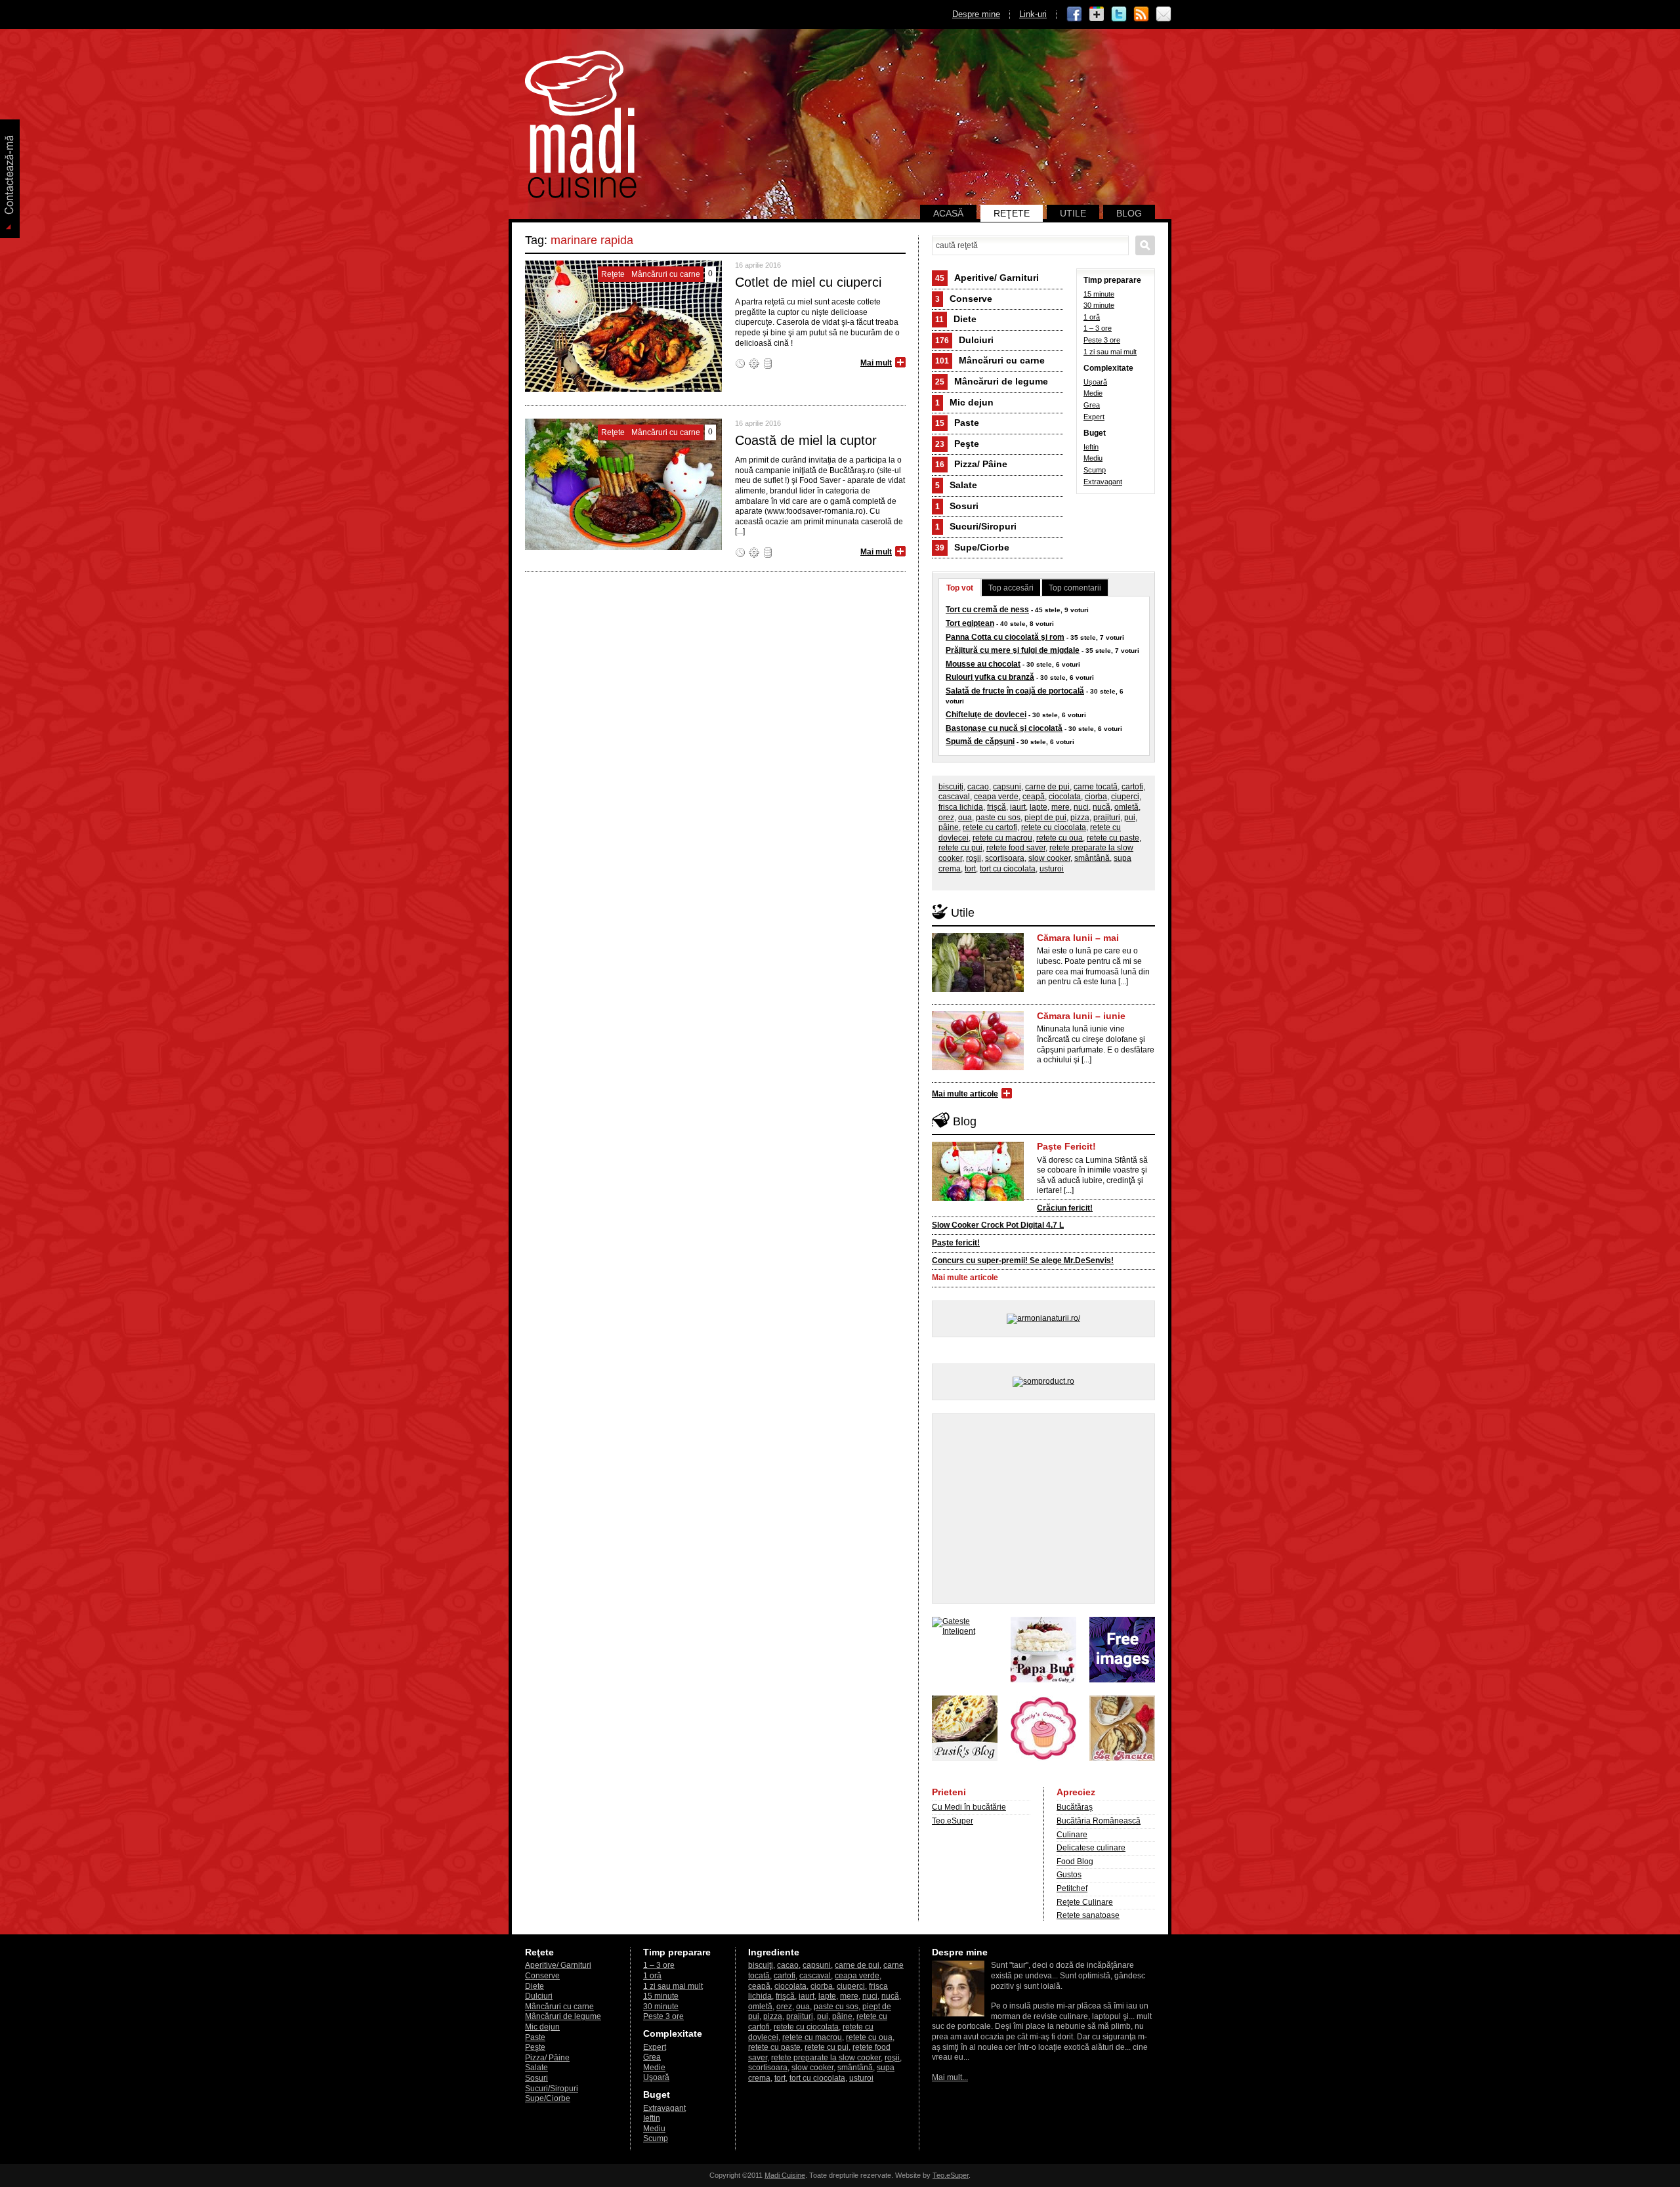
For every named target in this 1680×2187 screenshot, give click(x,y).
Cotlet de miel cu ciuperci (808, 282)
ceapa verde (996, 797)
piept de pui (1045, 818)
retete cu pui (960, 848)
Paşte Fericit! (1066, 1146)
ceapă (1034, 797)
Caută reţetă (1145, 245)
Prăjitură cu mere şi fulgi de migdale (1013, 650)
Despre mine (976, 14)
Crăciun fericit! (1065, 1208)
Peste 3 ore (1102, 340)
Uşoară (1095, 382)
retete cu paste (1113, 838)
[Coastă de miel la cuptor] (623, 547)
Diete (956, 319)
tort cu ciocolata (1008, 869)
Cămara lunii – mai (1078, 938)
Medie (1093, 393)
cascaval (954, 797)
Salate (956, 485)
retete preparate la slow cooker (826, 2058)
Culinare (1072, 1835)
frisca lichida (961, 807)
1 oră (1092, 317)
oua (965, 818)
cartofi (1132, 787)
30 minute (1099, 305)
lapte (1039, 807)
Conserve (964, 299)
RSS (1141, 14)
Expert (1094, 417)
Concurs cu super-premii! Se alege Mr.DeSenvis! (1023, 1260)
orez (946, 818)
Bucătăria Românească (1099, 1821)
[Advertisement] (1043, 1509)
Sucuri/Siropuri (976, 526)
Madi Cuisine (785, 2175)
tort (970, 869)
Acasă (948, 213)
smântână (1092, 858)
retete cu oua (1060, 838)
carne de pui (1047, 787)
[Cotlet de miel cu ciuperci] (623, 389)
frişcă (997, 807)
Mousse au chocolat (983, 664)
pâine (949, 827)
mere (1060, 807)
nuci (1081, 807)
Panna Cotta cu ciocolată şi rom (1005, 637)
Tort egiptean (970, 623)
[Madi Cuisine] (581, 196)
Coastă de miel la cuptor (806, 440)
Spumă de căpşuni (980, 741)
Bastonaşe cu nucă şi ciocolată (1004, 728)
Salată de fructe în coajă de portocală (1015, 691)
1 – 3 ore (1098, 328)
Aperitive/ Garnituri (987, 278)
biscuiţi (951, 787)
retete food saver (1016, 848)
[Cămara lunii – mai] (978, 989)
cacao (978, 787)
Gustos (1069, 1875)
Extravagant (1103, 482)
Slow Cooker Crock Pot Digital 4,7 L (998, 1225)
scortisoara (1005, 858)
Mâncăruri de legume (992, 381)
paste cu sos (998, 818)
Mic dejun (964, 402)
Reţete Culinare (1085, 1902)
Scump (1095, 470)
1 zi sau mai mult (1110, 352)
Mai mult (876, 363)
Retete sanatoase (1088, 1915)
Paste (957, 423)
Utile (1073, 213)
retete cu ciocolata (1054, 827)
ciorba (1096, 797)
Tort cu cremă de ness (987, 610)
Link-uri (1033, 14)
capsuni (1007, 787)
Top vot (960, 588)
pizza (1080, 818)
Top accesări (1011, 588)
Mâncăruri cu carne (990, 360)
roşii (974, 858)
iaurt (1018, 807)
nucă (1102, 807)
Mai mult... (950, 2077)
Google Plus (1097, 14)
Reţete (1012, 213)
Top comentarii (1075, 588)
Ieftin (1091, 447)
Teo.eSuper (953, 1821)
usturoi (1052, 869)
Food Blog (1075, 1862)
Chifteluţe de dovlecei (986, 715)
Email (1164, 14)
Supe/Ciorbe (972, 547)
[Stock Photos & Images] (1122, 1680)
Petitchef (1072, 1888)
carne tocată (1096, 787)
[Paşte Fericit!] (978, 1198)
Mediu (1093, 458)
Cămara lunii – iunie (1081, 1016)
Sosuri (957, 506)
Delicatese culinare (1091, 1848)
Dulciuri (964, 340)
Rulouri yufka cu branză (990, 677)
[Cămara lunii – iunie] (978, 1068)
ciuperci (1125, 797)
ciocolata (1065, 797)
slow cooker (1049, 858)
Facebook (1074, 14)
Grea (1092, 405)
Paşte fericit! (956, 1243)
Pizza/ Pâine (971, 464)
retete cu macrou (1002, 838)
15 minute (1099, 294)
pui (1130, 818)
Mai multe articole (965, 1094)
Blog (1129, 213)
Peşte (957, 444)
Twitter (1119, 14)
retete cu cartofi (990, 827)
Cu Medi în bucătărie (969, 1807)
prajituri (1107, 818)
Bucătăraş (1075, 1807)
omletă (1126, 807)
